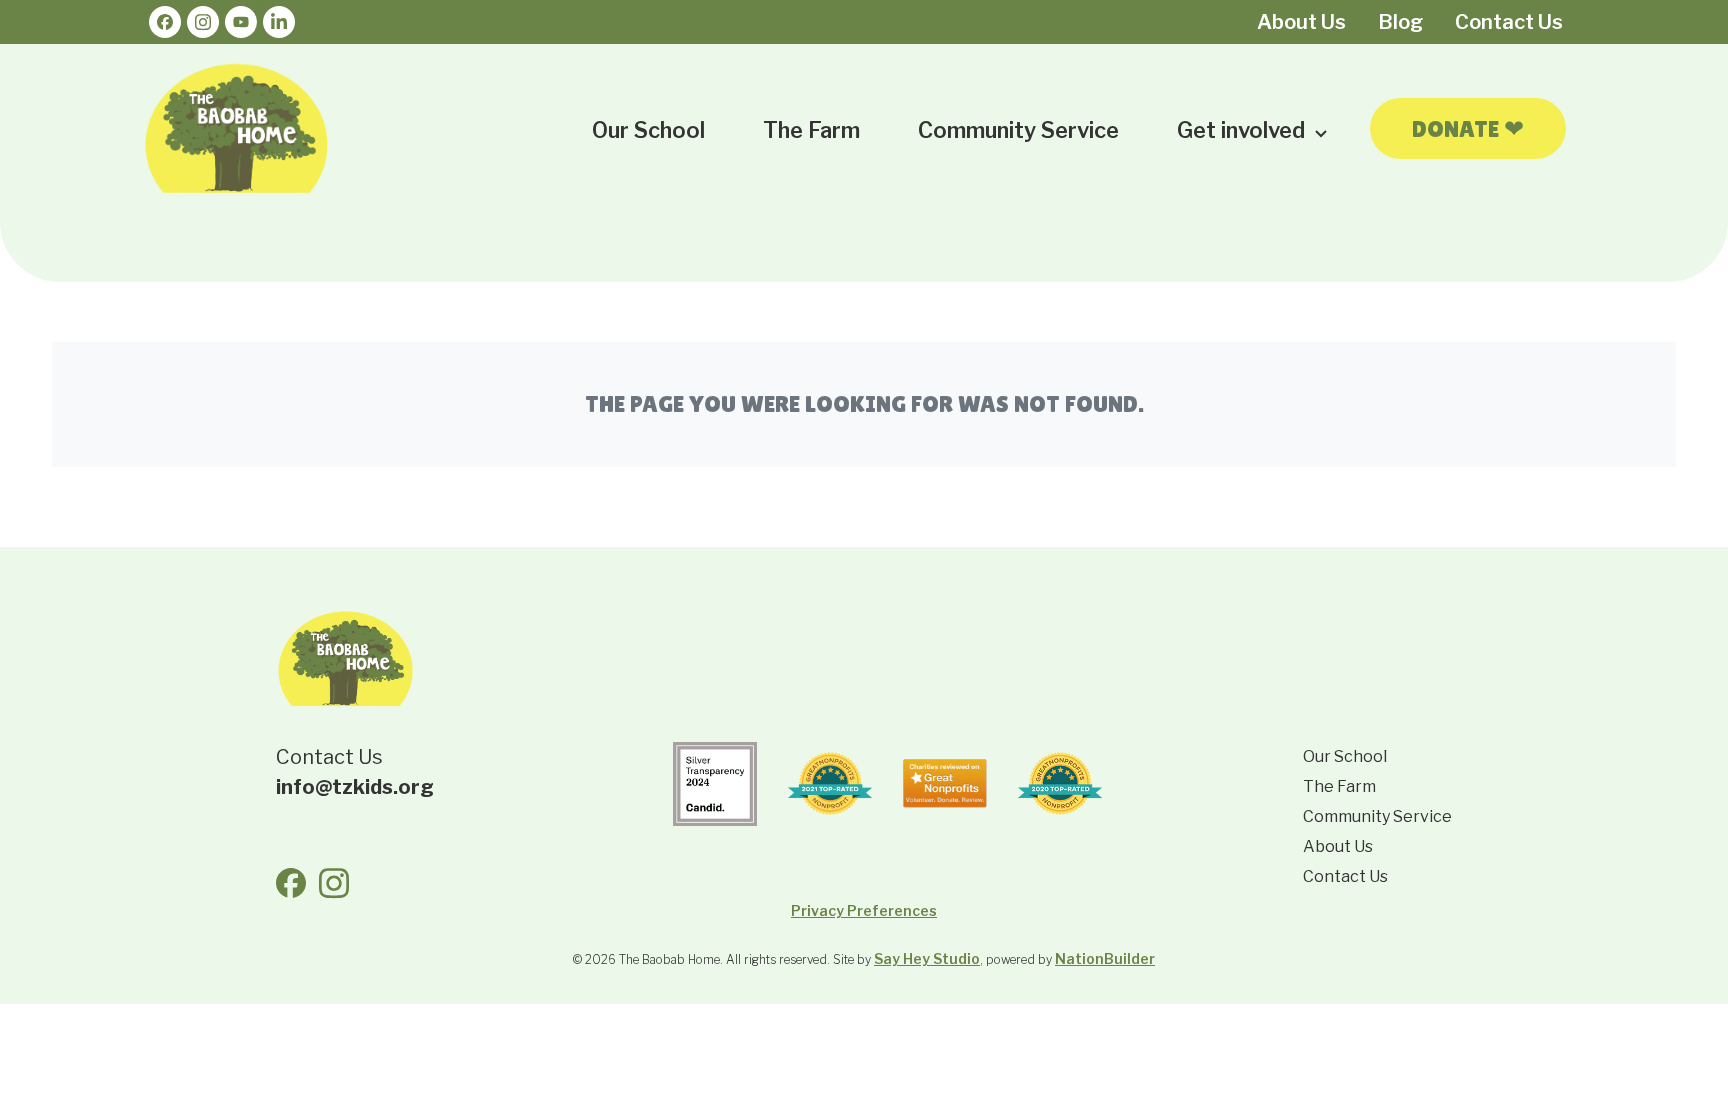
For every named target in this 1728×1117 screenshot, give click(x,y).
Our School (648, 130)
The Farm (811, 130)
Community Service (1018, 130)
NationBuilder (1105, 958)
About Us (1301, 22)
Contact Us (1509, 22)
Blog (1400, 22)
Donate (1468, 128)
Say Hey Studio (927, 958)
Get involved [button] (1243, 130)
